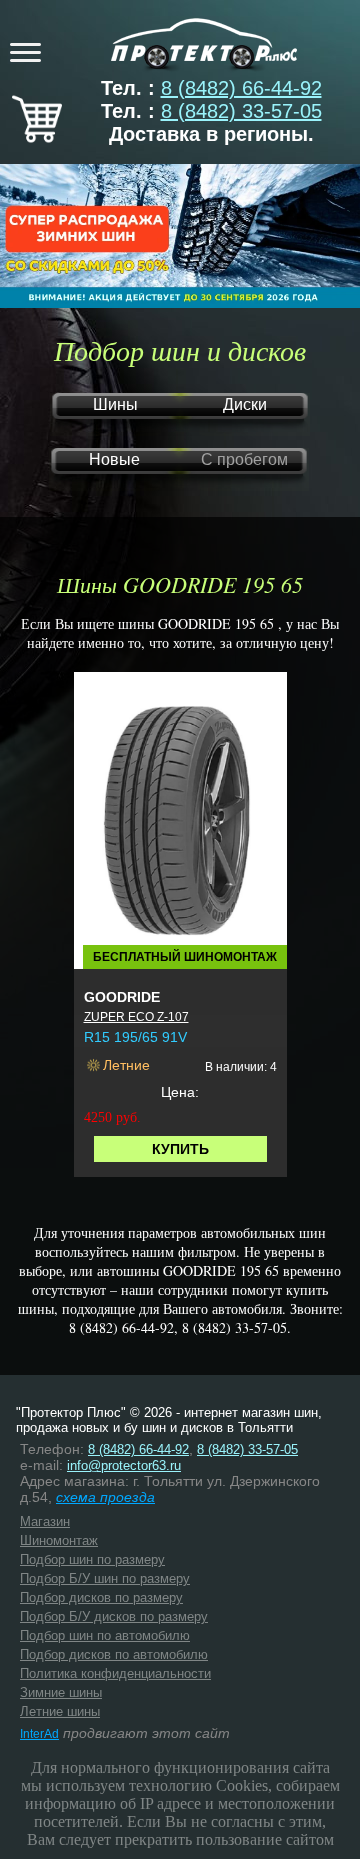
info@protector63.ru (124, 1465)
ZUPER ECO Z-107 (136, 1017)
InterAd (39, 1734)
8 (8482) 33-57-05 (241, 111)
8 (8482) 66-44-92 (241, 88)
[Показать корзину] (37, 136)
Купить (180, 1149)
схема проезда (105, 1497)
